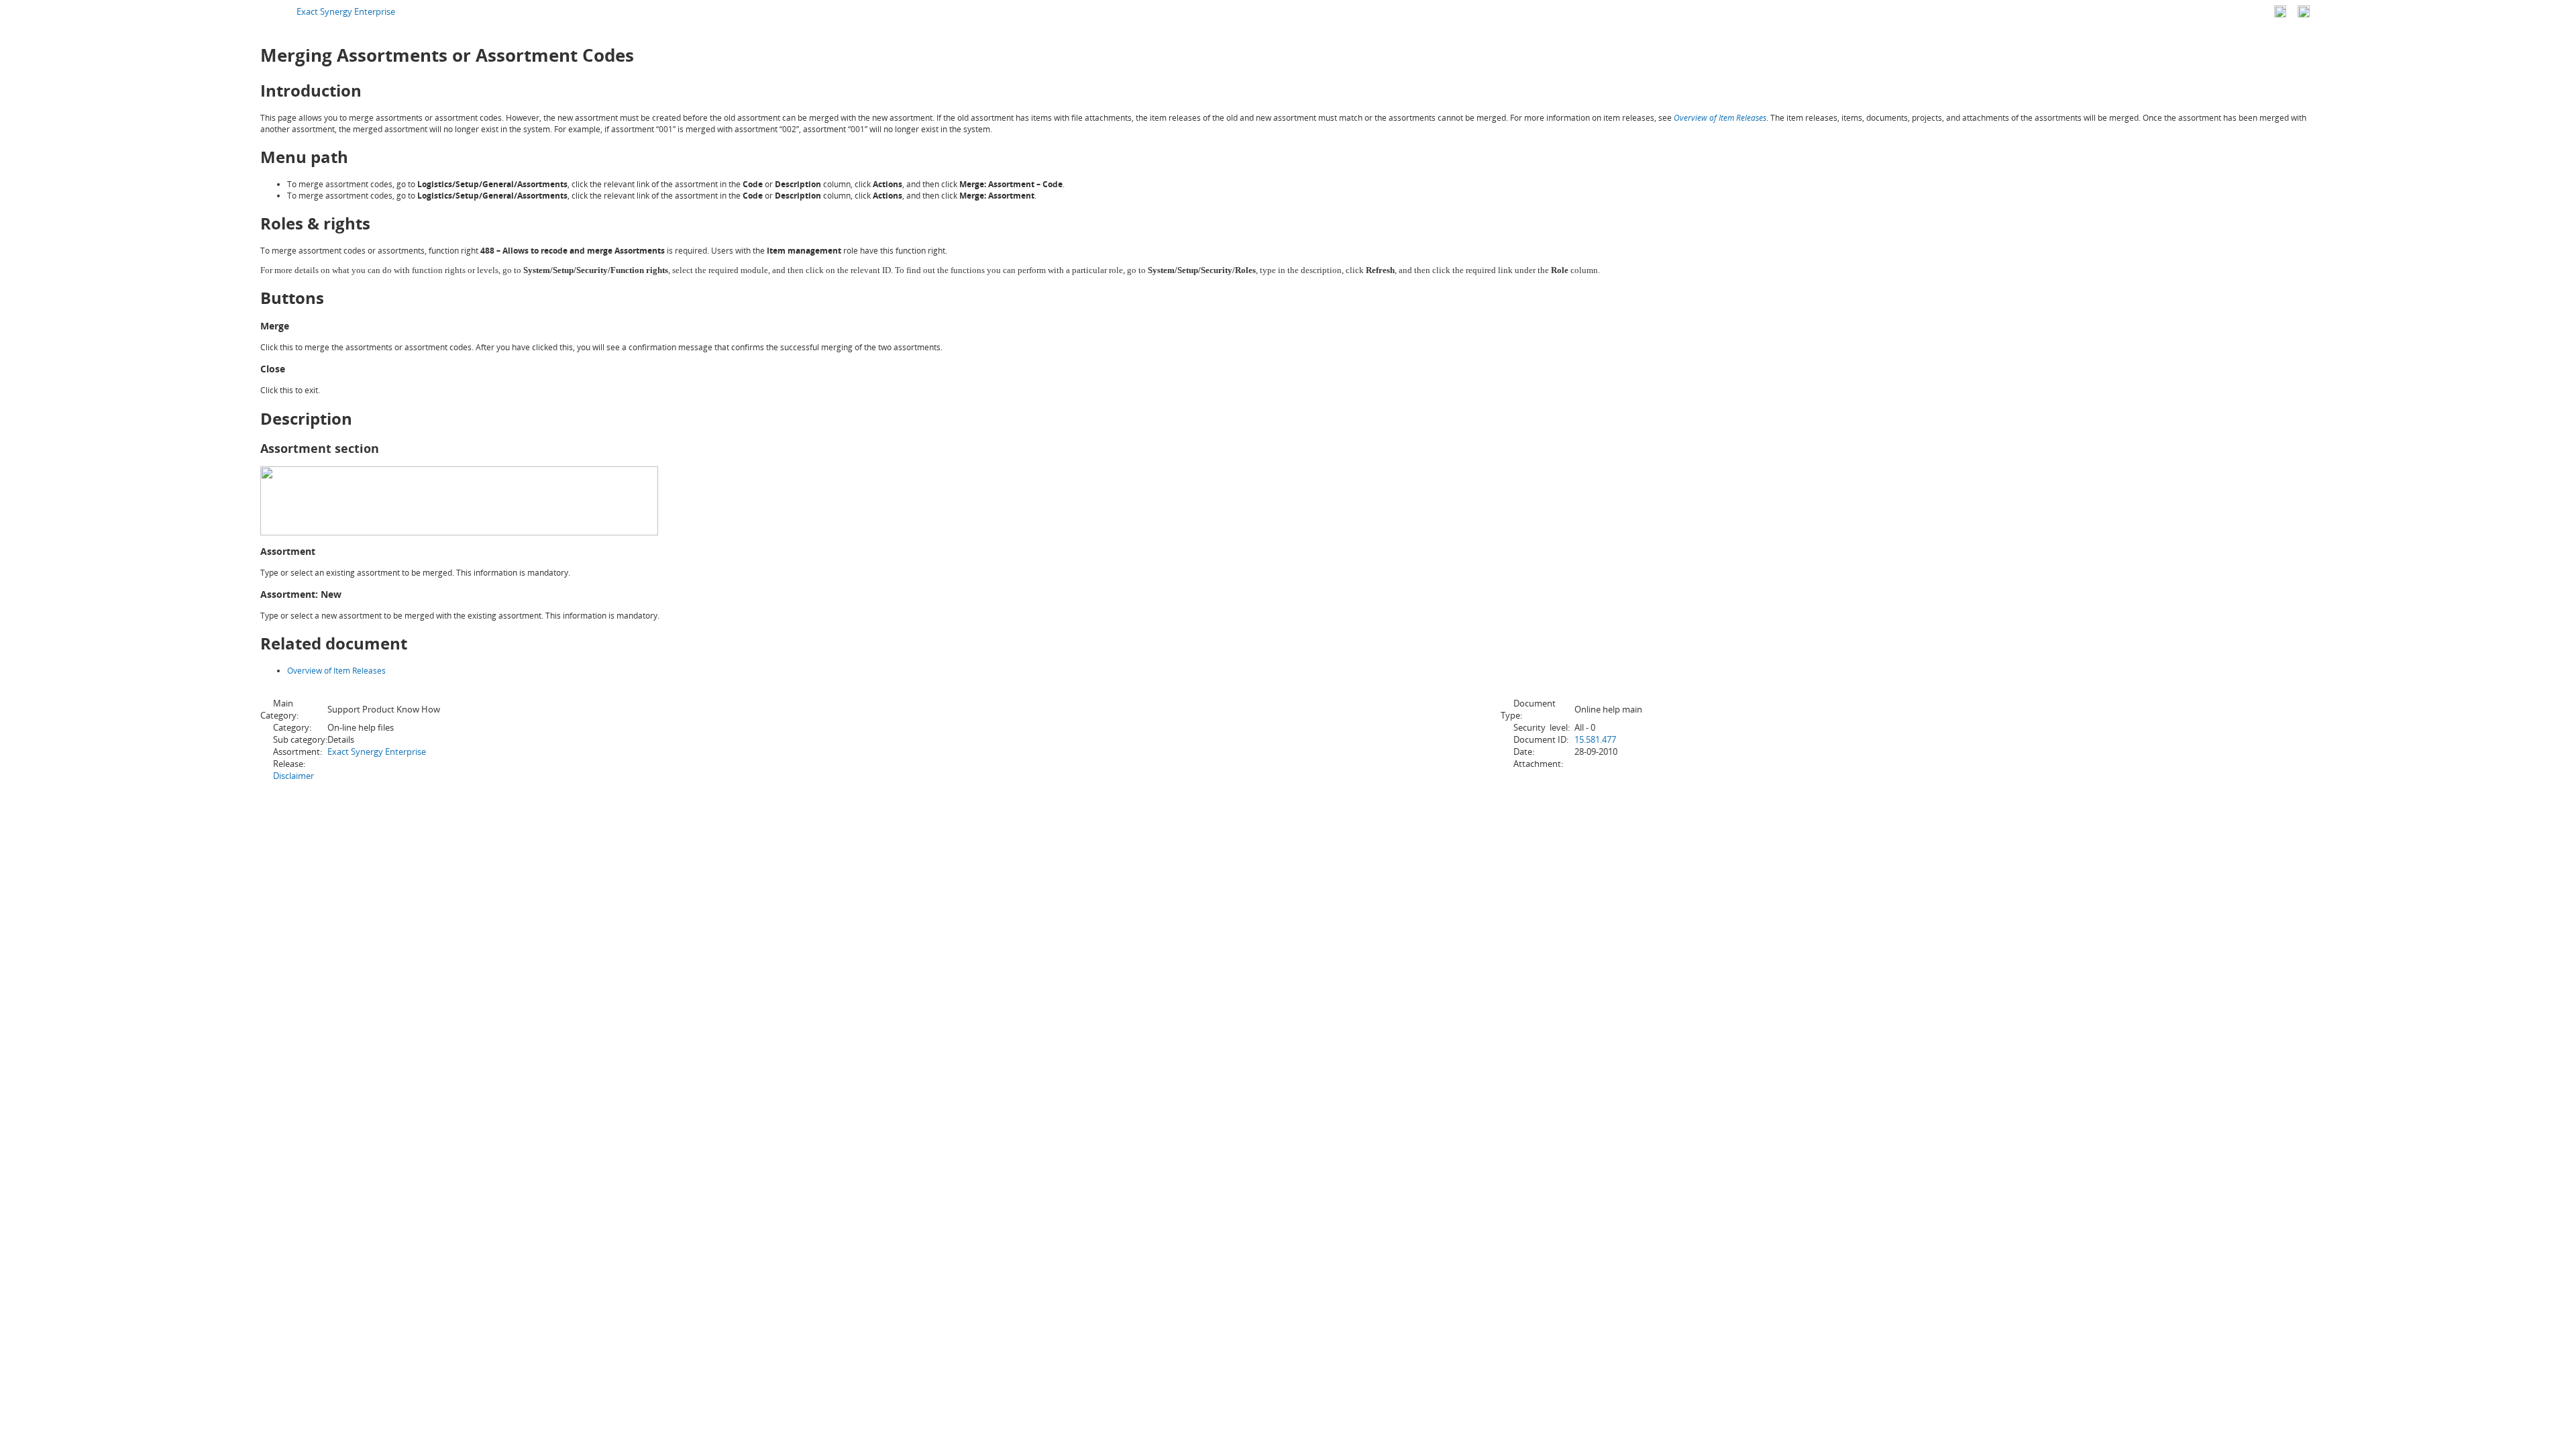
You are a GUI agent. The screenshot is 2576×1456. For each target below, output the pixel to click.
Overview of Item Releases (1720, 118)
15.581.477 (1595, 739)
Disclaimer (293, 776)
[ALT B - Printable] (2304, 11)
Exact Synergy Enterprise (346, 11)
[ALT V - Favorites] (2280, 11)
